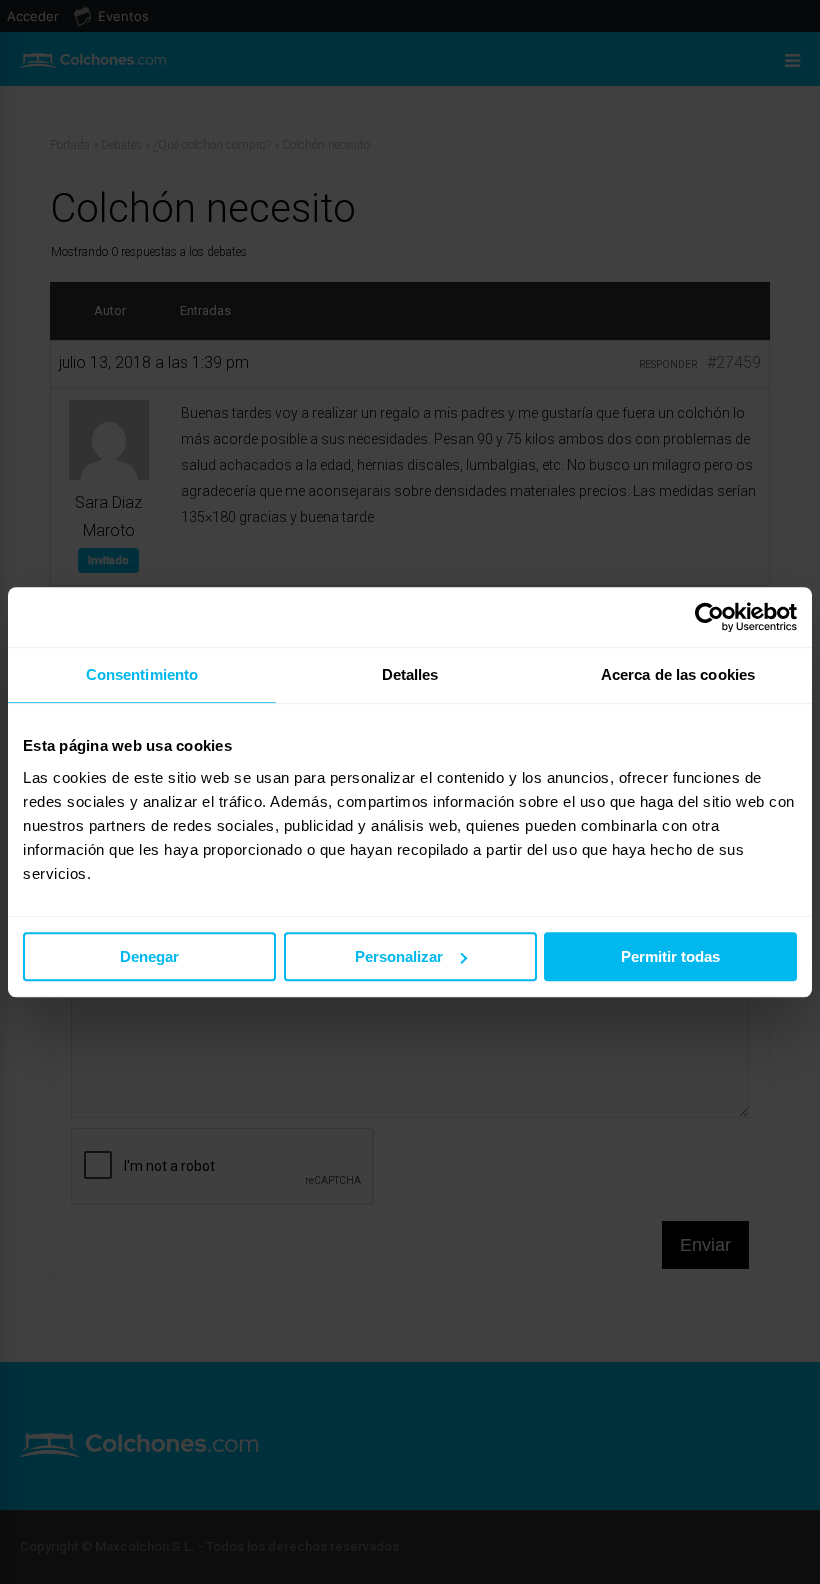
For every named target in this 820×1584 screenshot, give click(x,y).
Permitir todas (670, 956)
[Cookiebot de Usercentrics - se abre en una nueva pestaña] (709, 617)
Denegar (149, 956)
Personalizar (399, 956)
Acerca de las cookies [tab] (678, 674)
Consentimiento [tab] (142, 674)
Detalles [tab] (410, 674)
